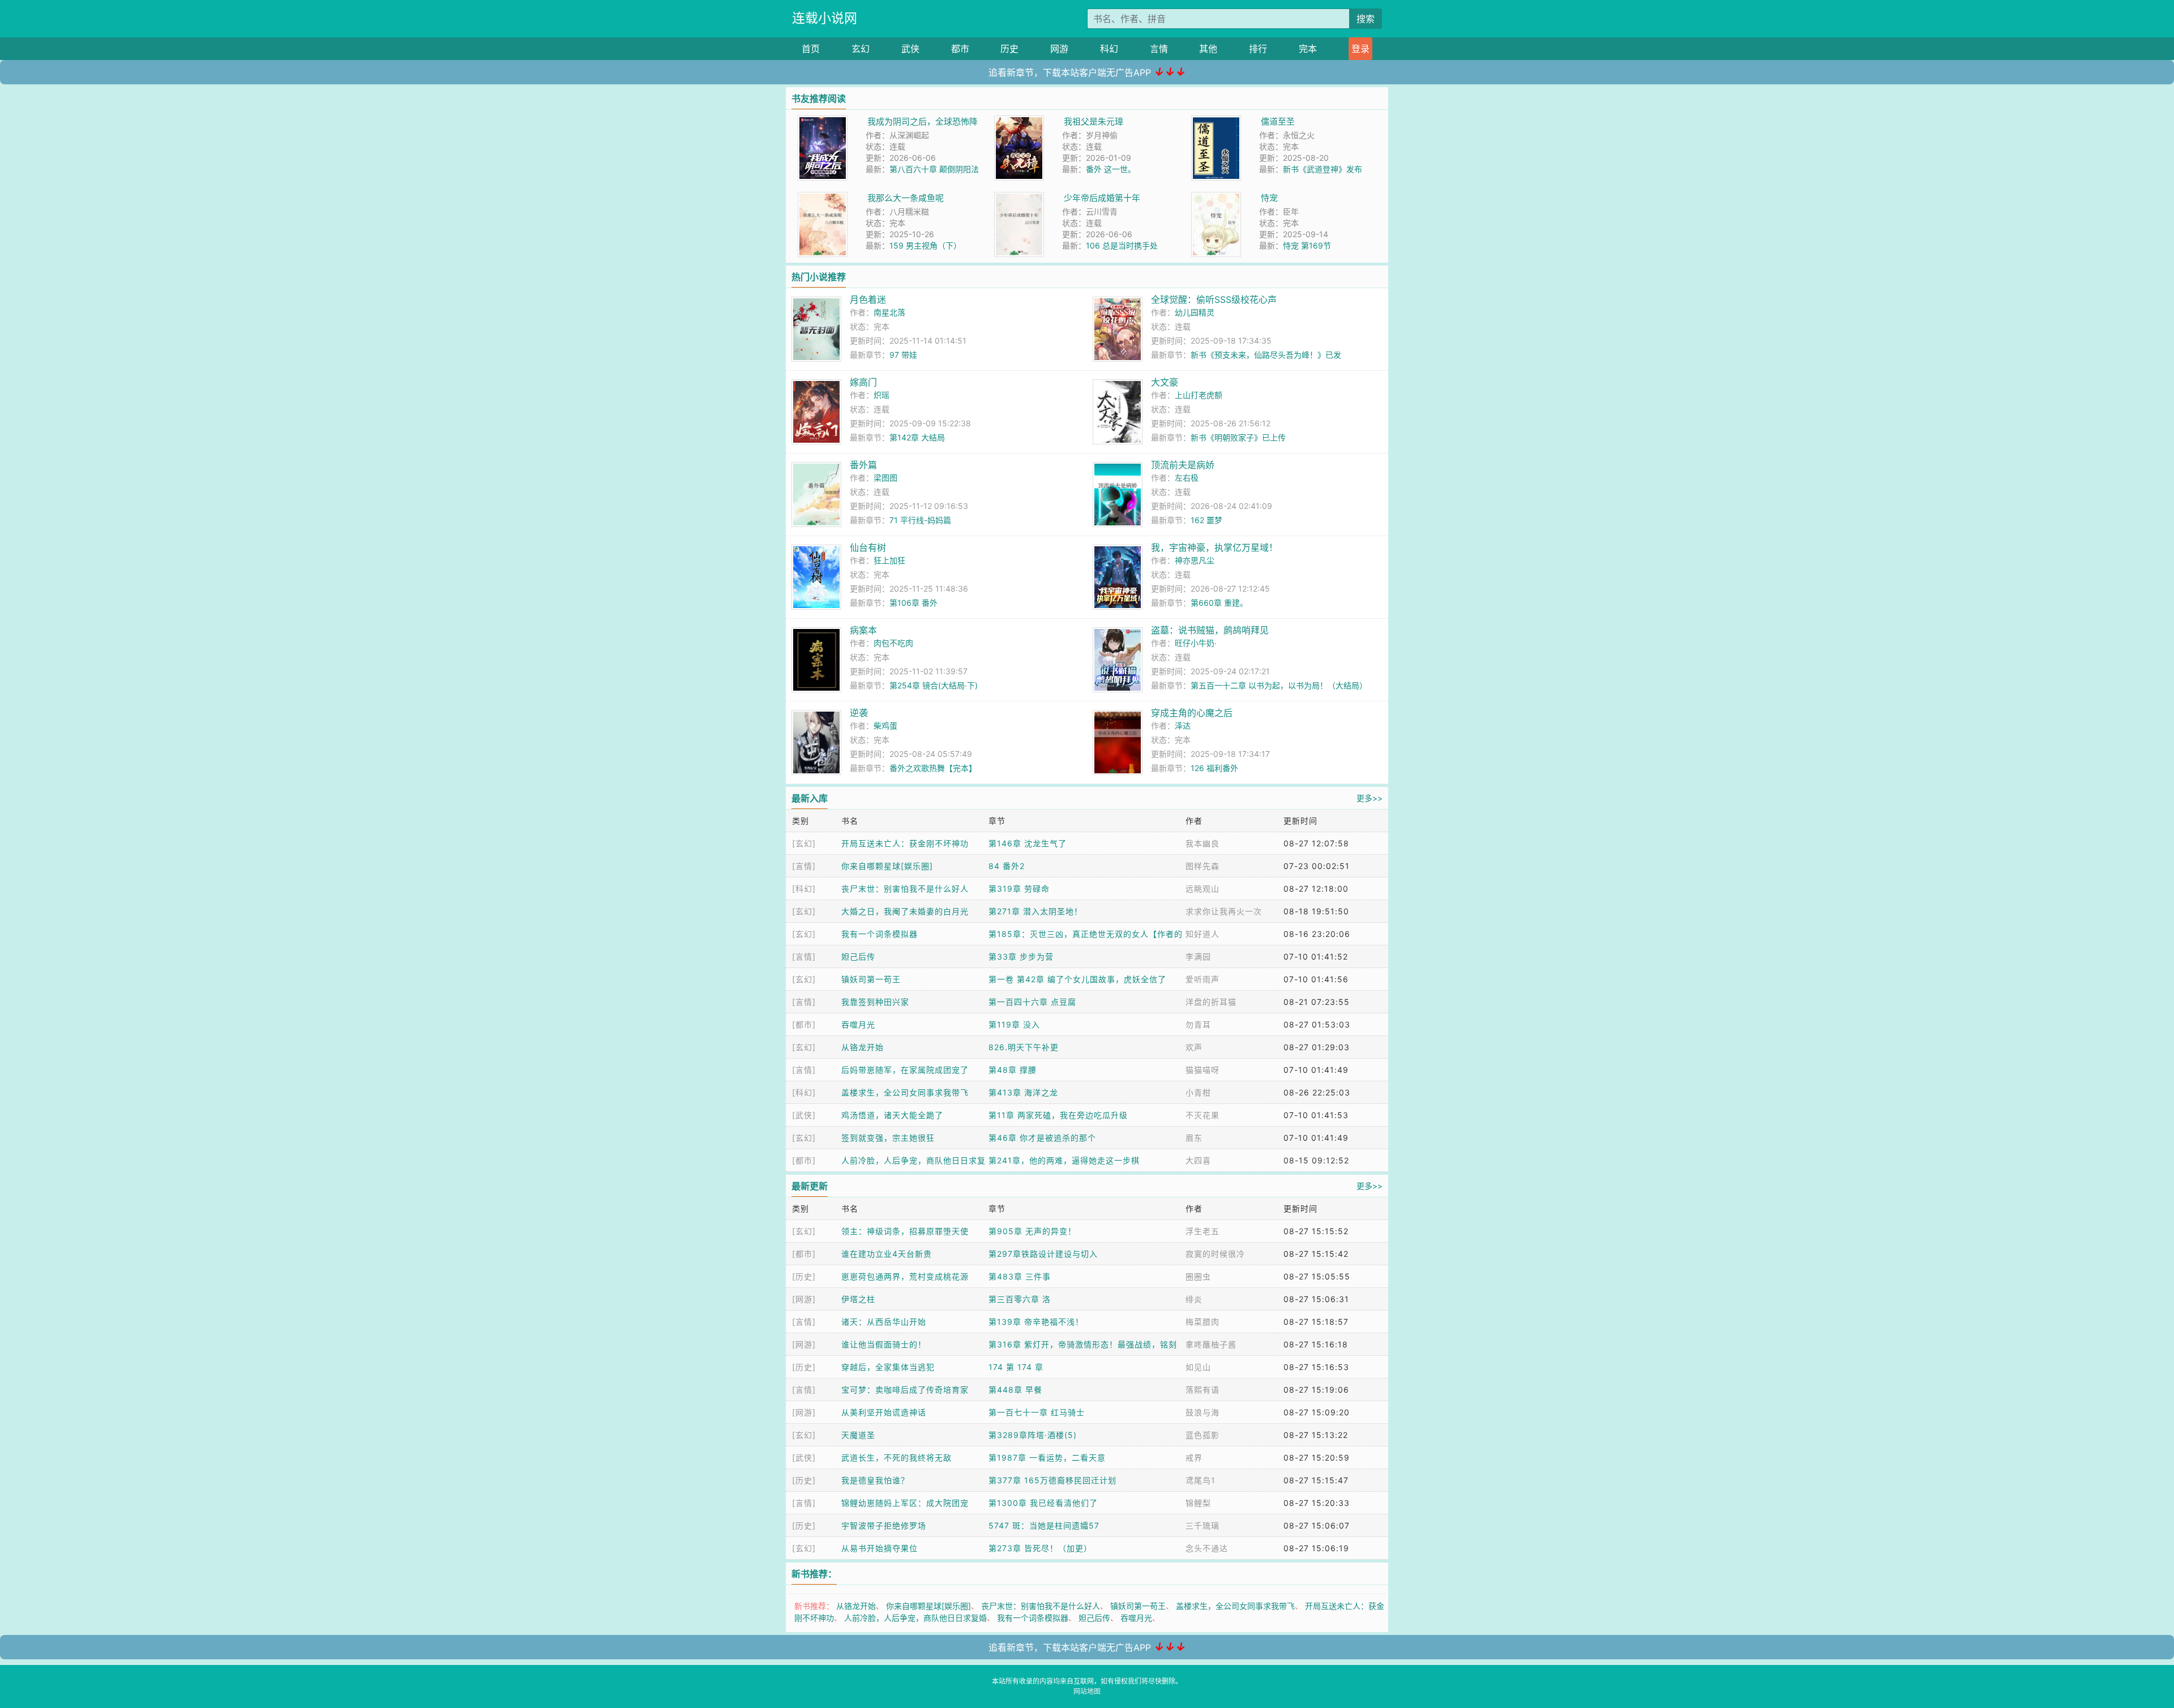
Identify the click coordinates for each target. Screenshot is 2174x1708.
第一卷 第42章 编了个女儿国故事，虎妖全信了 (1077, 979)
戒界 (1194, 1457)
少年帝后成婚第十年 (1102, 198)
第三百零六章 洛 (1020, 1299)
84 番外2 (1007, 866)
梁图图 (885, 478)
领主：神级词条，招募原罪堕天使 (905, 1231)
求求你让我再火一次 (1224, 911)
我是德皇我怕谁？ (875, 1480)
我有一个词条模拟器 (880, 934)
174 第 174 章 (1016, 1367)
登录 (1360, 49)
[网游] (804, 1299)
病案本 (863, 630)
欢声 (1194, 1047)
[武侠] (804, 1115)
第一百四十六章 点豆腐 (1032, 1002)
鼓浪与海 (1202, 1412)
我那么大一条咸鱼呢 (906, 198)
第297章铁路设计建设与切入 (1043, 1254)
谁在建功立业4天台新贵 (887, 1254)
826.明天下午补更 (1024, 1047)
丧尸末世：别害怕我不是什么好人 (905, 889)
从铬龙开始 (863, 1047)
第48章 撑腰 (1013, 1070)
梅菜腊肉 (1202, 1322)
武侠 (910, 49)
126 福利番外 (1214, 768)
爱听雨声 (1202, 979)
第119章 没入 (1014, 1024)
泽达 (1183, 725)
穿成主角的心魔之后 (1192, 713)
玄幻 (861, 49)
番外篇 (863, 465)
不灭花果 (1202, 1115)
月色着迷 (868, 299)
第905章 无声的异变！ (1032, 1231)
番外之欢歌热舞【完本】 (933, 768)
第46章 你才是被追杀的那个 (1042, 1138)
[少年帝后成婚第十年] (1019, 198)
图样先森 (1202, 866)
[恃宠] (1216, 198)
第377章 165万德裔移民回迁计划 (1052, 1480)
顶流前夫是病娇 (1183, 465)
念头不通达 (1207, 1548)
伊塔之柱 (858, 1299)
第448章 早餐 (1015, 1390)
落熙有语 (1202, 1390)
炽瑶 (881, 395)
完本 (1308, 49)
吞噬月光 (858, 1024)
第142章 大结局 (917, 437)
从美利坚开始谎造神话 (884, 1412)
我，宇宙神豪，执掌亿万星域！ (1214, 547)
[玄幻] (804, 843)
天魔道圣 (858, 1435)
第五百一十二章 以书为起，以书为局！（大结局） (1279, 685)
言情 (1159, 49)
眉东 (1194, 1138)
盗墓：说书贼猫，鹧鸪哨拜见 (1210, 630)
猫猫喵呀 (1202, 1070)
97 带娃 (903, 355)
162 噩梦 (1206, 520)
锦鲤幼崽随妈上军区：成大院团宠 (905, 1503)
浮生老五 (1202, 1231)
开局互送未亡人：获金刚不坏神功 (905, 843)
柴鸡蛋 (885, 725)
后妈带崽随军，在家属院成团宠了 (905, 1070)
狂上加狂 (889, 560)
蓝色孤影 (1202, 1435)
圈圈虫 (1198, 1276)
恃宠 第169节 (1307, 245)
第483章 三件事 (1020, 1276)
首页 (811, 49)
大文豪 (1165, 382)
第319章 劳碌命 (1019, 889)
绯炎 (1194, 1299)
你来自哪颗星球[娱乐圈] (887, 866)
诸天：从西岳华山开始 (884, 1322)
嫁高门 (863, 382)
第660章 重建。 (1219, 603)
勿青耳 (1198, 1024)
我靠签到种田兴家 (875, 1002)
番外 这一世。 (1111, 169)
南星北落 (889, 312)
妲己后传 (858, 956)
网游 (1059, 49)
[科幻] (804, 889)
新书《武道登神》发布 (1323, 169)
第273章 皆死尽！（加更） (1040, 1548)
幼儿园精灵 (1195, 312)
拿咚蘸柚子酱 (1211, 1344)
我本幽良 (1202, 843)
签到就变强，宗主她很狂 (888, 1138)
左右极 (1187, 478)
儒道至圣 (1278, 121)
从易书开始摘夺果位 (880, 1548)
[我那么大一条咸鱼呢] (823, 198)
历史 (1009, 49)
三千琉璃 (1202, 1525)
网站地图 (1087, 1691)
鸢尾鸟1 (1201, 1480)
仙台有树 (868, 547)
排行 (1258, 49)
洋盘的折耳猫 (1211, 1002)
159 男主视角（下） (925, 245)
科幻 (1109, 49)
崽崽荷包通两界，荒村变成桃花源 (905, 1276)
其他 (1208, 49)
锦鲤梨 (1198, 1503)
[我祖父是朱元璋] (1019, 121)
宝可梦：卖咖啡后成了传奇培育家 (905, 1390)
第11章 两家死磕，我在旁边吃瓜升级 (1058, 1115)
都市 (960, 49)
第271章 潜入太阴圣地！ (1035, 911)
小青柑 (1198, 1092)
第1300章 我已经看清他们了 (1043, 1503)
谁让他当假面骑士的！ (884, 1344)
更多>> (1370, 798)
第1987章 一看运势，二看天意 (1047, 1457)
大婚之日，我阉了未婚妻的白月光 (905, 911)
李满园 (1198, 956)
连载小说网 (825, 18)
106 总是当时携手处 (1122, 245)
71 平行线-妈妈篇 (920, 520)
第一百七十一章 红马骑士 (1037, 1412)
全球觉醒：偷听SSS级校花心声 (1214, 299)
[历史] (804, 1276)
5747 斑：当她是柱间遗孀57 (1044, 1525)
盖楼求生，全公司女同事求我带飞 (905, 1092)
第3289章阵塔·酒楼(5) (1033, 1435)
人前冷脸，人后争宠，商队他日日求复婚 (915, 1618)
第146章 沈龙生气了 (1028, 843)
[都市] (804, 1024)
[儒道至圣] (1216, 121)
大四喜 (1198, 1160)
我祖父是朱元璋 (1094, 121)
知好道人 (1202, 934)
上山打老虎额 (1199, 395)
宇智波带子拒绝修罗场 (884, 1525)
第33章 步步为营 (1021, 956)
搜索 (1366, 19)
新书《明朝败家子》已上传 (1238, 437)
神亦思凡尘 (1195, 560)
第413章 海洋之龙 (1023, 1092)
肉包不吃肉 (893, 643)
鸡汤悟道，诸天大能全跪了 (892, 1115)
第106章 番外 (913, 603)
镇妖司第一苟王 (871, 979)
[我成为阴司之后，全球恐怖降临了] (823, 121)
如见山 (1198, 1367)
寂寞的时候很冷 (1215, 1254)
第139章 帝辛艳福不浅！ (1036, 1322)
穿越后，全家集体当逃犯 (888, 1367)
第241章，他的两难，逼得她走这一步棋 (1064, 1160)
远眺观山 (1202, 889)
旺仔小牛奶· (1196, 643)
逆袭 (859, 713)
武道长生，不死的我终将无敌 (896, 1457)
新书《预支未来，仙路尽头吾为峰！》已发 (1266, 355)
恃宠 (1269, 198)
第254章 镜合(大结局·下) (934, 685)
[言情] (804, 866)
